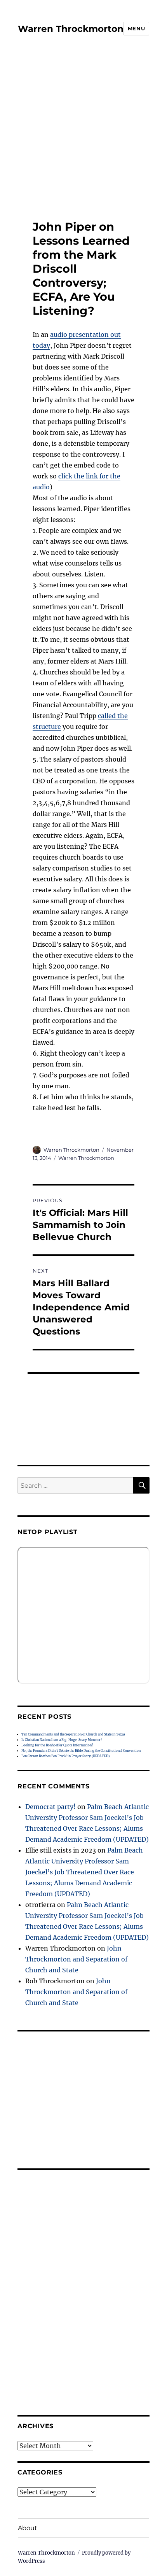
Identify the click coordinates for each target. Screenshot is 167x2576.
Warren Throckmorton (71, 29)
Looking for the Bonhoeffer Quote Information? (57, 1745)
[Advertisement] (78, 128)
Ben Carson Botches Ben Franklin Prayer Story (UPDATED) (65, 1756)
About (28, 2528)
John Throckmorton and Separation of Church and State (76, 1959)
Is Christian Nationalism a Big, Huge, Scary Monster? (62, 1740)
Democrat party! (50, 1807)
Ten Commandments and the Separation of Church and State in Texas (73, 1734)
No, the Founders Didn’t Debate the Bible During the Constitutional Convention (81, 1751)
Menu (136, 28)
